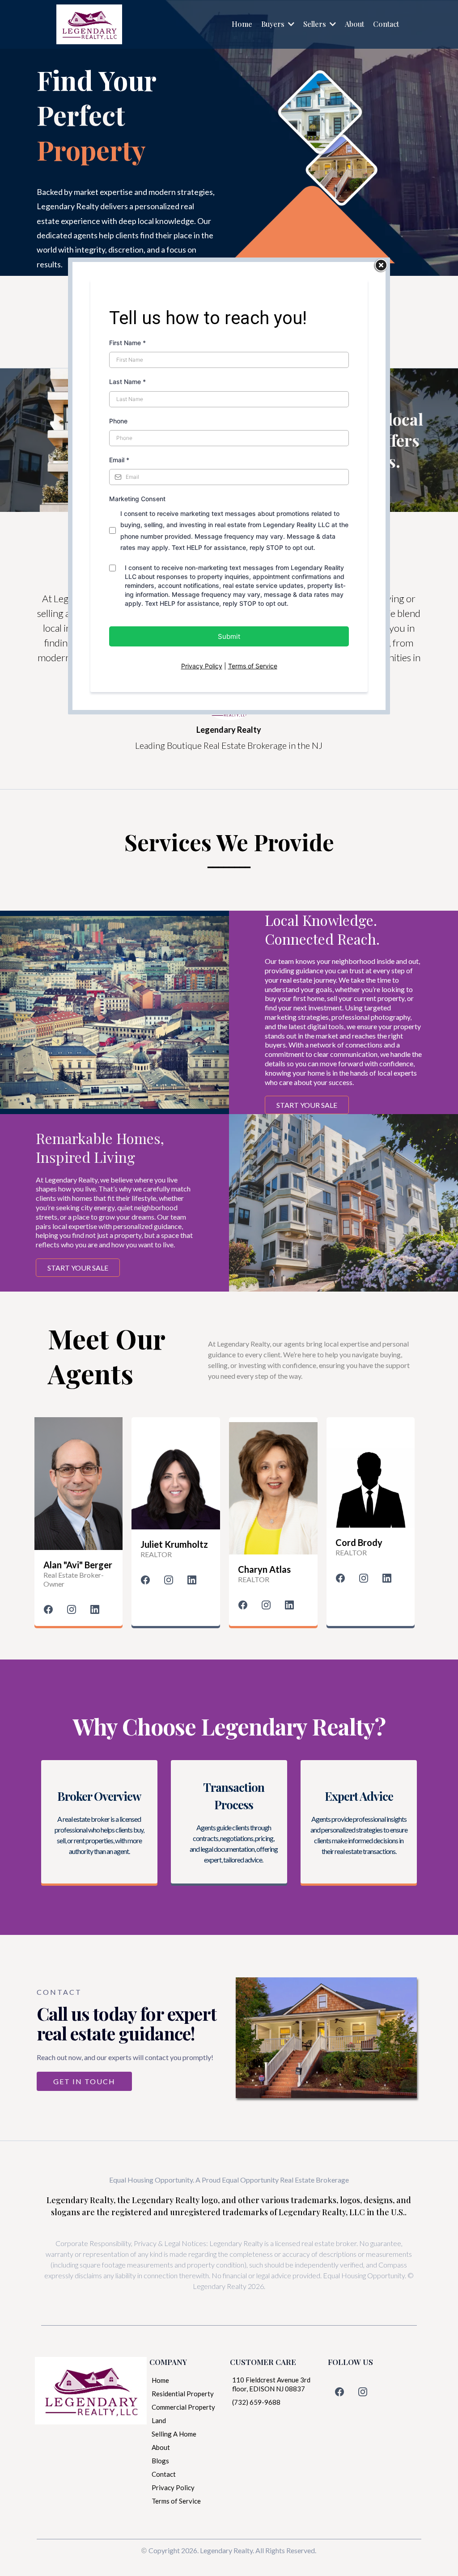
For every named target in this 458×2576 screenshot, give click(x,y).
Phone (118, 421)
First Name (127, 343)
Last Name (127, 382)
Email (119, 460)
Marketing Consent (137, 499)
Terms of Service (253, 666)
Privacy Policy (202, 666)
